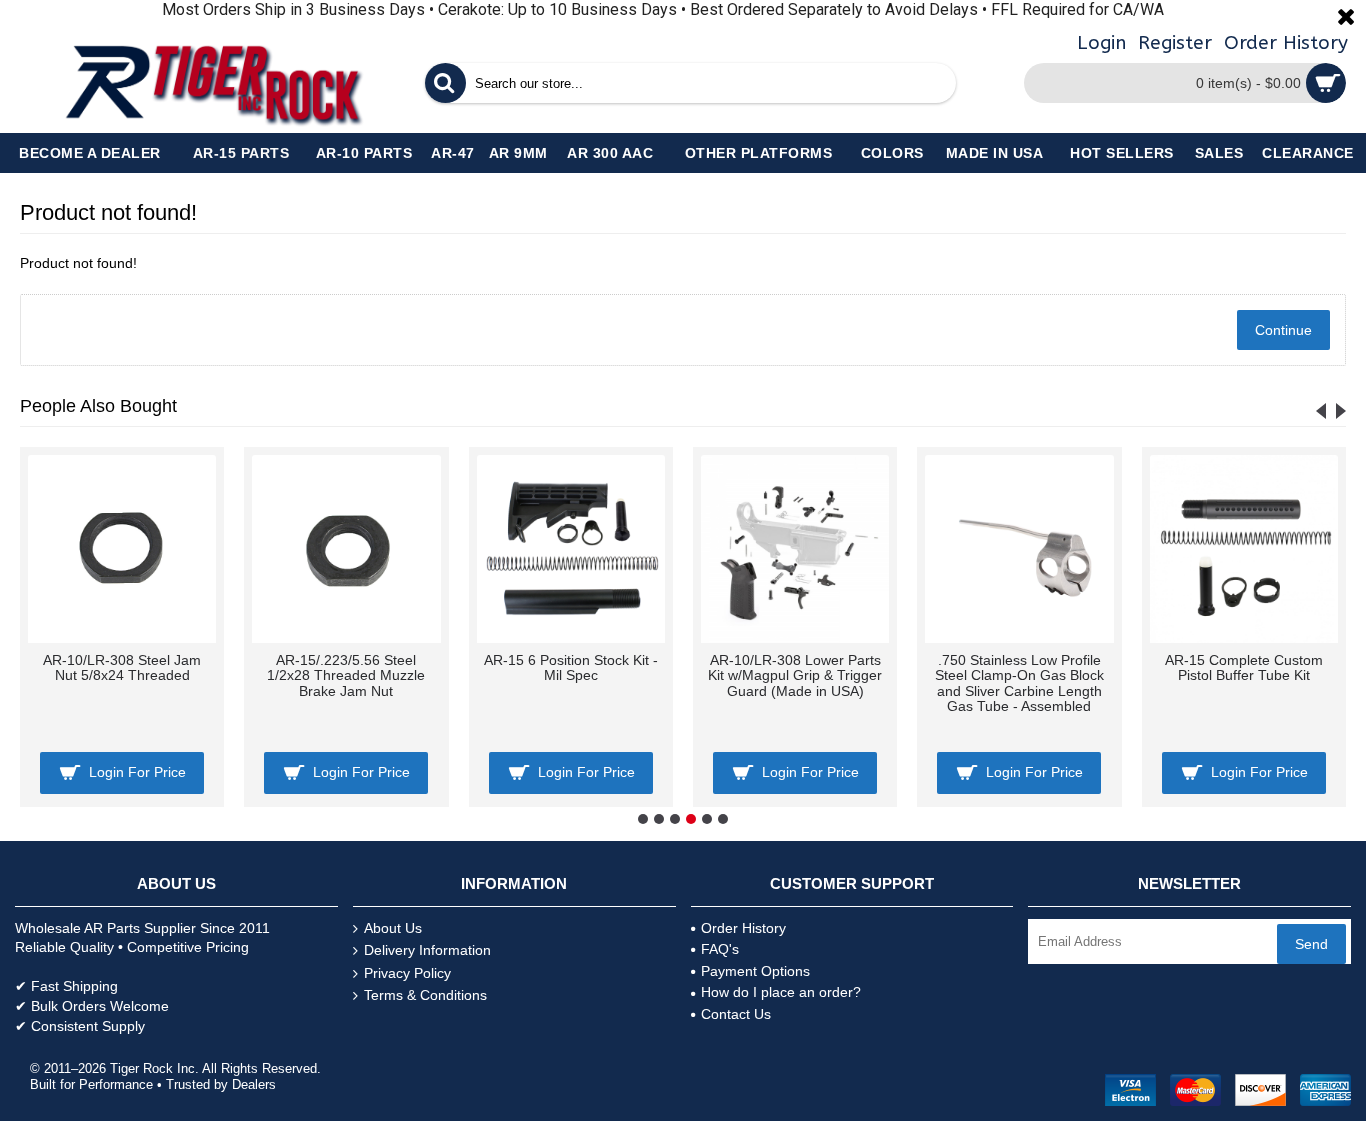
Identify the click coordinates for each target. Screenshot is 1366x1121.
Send (1311, 944)
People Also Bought (98, 406)
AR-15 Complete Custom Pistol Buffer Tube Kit (1244, 667)
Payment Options (755, 971)
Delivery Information (427, 950)
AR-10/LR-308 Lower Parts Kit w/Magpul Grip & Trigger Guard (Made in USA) (795, 675)
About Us (393, 928)
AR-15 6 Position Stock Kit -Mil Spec (571, 667)
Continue (1283, 330)
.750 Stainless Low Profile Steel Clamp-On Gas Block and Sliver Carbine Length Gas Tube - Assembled (1019, 683)
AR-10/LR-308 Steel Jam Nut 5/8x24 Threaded (122, 667)
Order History (743, 928)
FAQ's (720, 949)
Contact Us (736, 1014)
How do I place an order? (781, 992)
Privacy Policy (407, 973)
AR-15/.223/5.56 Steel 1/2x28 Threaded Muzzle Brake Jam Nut (346, 675)
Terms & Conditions (425, 995)
